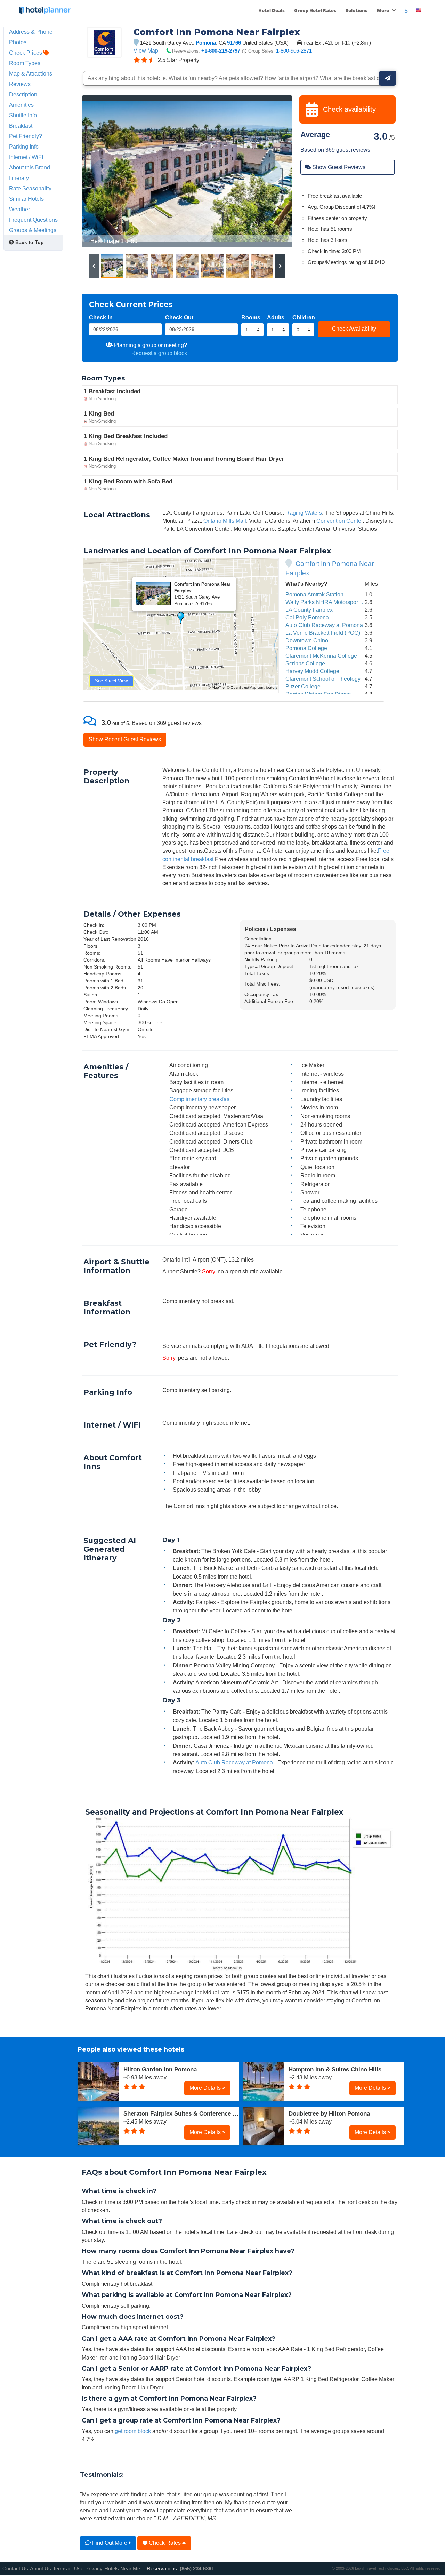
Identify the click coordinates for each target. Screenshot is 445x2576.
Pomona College (306, 648)
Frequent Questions (33, 220)
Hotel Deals (272, 10)
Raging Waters (304, 513)
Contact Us (15, 2569)
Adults (276, 317)
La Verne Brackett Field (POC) (323, 633)
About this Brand (30, 167)
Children (304, 317)
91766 (234, 43)
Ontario (212, 521)
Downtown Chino (307, 640)
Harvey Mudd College (312, 671)
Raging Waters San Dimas (318, 694)
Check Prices (26, 53)
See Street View (111, 681)
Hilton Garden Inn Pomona (160, 2069)
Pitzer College (303, 686)
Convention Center (339, 521)
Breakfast (21, 126)
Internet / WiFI (26, 157)
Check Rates (165, 2543)
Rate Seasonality (30, 188)
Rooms (251, 317)
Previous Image (104, 171)
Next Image (270, 171)
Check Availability (354, 329)
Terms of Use (68, 2569)
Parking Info (24, 147)
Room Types (25, 63)
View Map (146, 50)
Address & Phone (31, 32)
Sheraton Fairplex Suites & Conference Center (181, 2113)
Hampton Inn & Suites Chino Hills (335, 2069)
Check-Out (179, 317)
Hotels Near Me (122, 2569)
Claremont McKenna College (321, 656)
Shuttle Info (23, 115)
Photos (18, 42)
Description (23, 94)
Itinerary (19, 178)
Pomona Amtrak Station (314, 594)
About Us (41, 2569)
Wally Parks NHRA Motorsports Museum (335, 602)
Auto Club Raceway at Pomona (324, 625)
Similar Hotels (26, 199)
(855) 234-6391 (197, 2569)
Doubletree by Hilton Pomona (329, 2113)
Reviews (20, 84)
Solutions (357, 10)
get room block (133, 2431)
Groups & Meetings (33, 230)
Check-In (101, 317)
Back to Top (29, 242)
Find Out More (110, 2543)
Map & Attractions (31, 73)
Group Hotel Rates (315, 10)
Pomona (206, 43)
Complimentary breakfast (200, 1099)
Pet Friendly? (26, 136)
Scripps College (305, 663)
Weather (19, 209)
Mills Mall (234, 521)
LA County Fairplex (309, 610)
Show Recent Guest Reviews (125, 739)
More (383, 10)
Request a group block (159, 353)
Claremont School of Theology (323, 679)
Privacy (94, 2569)
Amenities (21, 105)
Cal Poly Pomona (307, 617)
